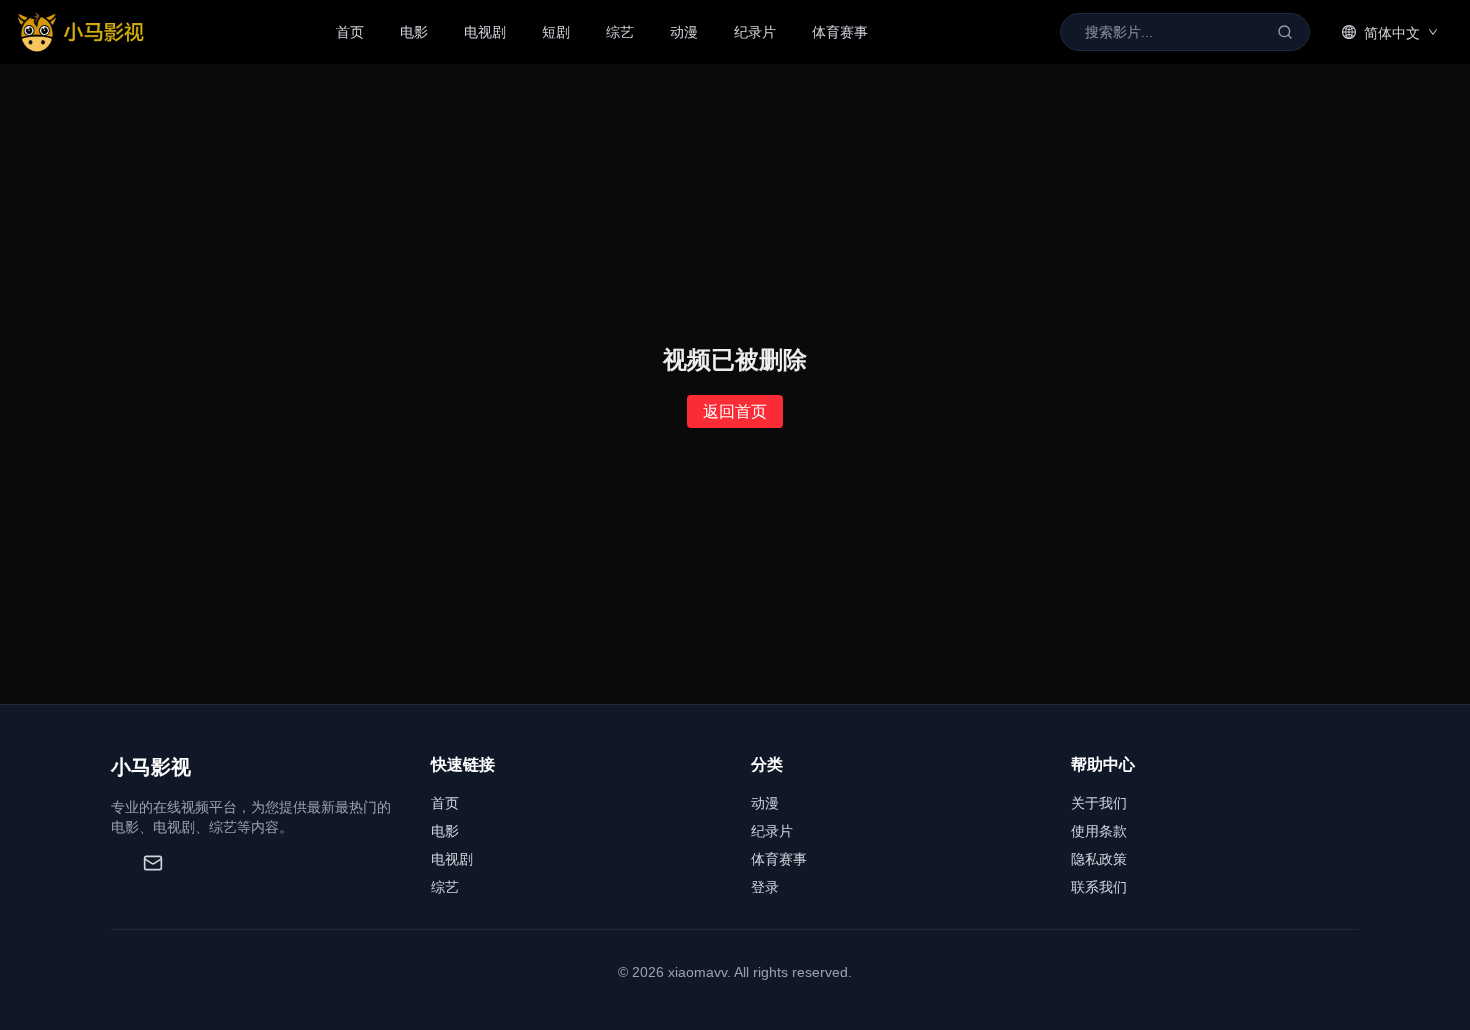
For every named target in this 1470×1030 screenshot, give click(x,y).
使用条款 (1099, 831)
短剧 (556, 32)
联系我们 (1099, 887)
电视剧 (485, 32)
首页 (350, 32)
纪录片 (755, 32)
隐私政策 (1099, 859)
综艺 (620, 32)
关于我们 (1099, 803)
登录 (765, 887)
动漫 (684, 32)
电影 (414, 32)
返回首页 (735, 411)
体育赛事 (840, 32)
